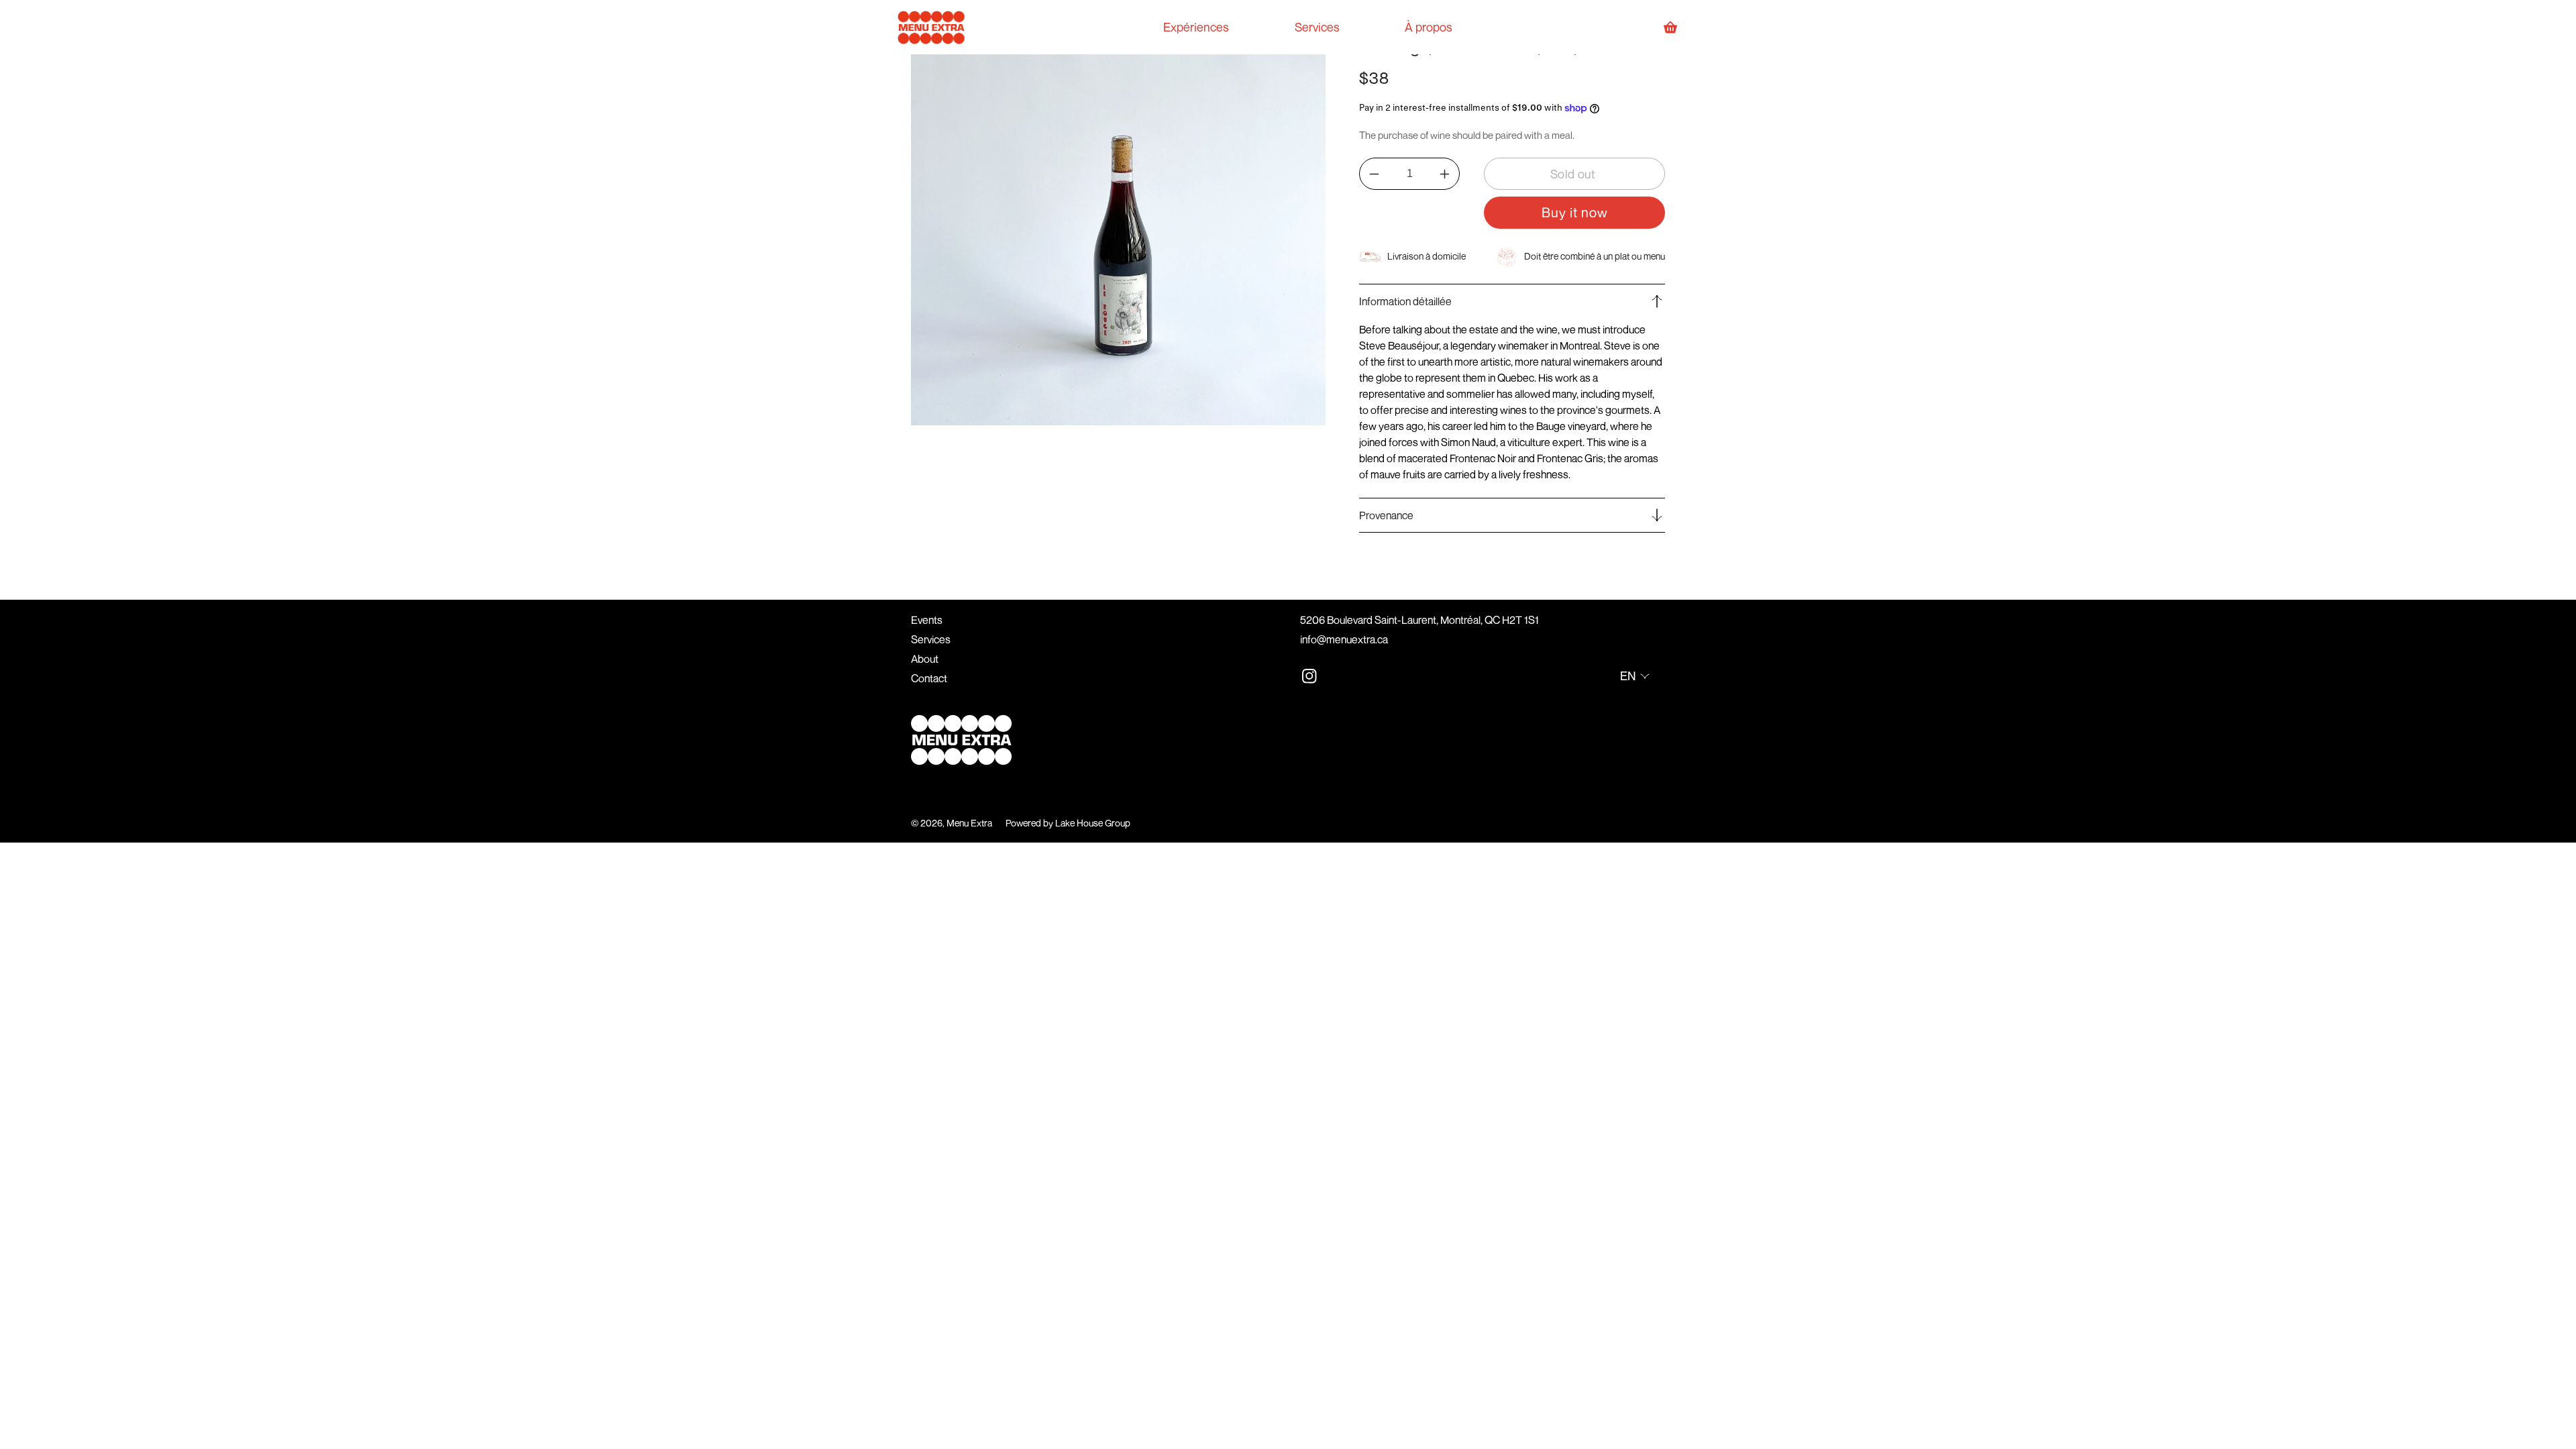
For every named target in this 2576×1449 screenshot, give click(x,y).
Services (931, 639)
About (925, 659)
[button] (1512, 301)
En (1628, 676)
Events (927, 620)
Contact (929, 678)
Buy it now (1575, 212)
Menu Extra (969, 823)
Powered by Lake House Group (1068, 823)
